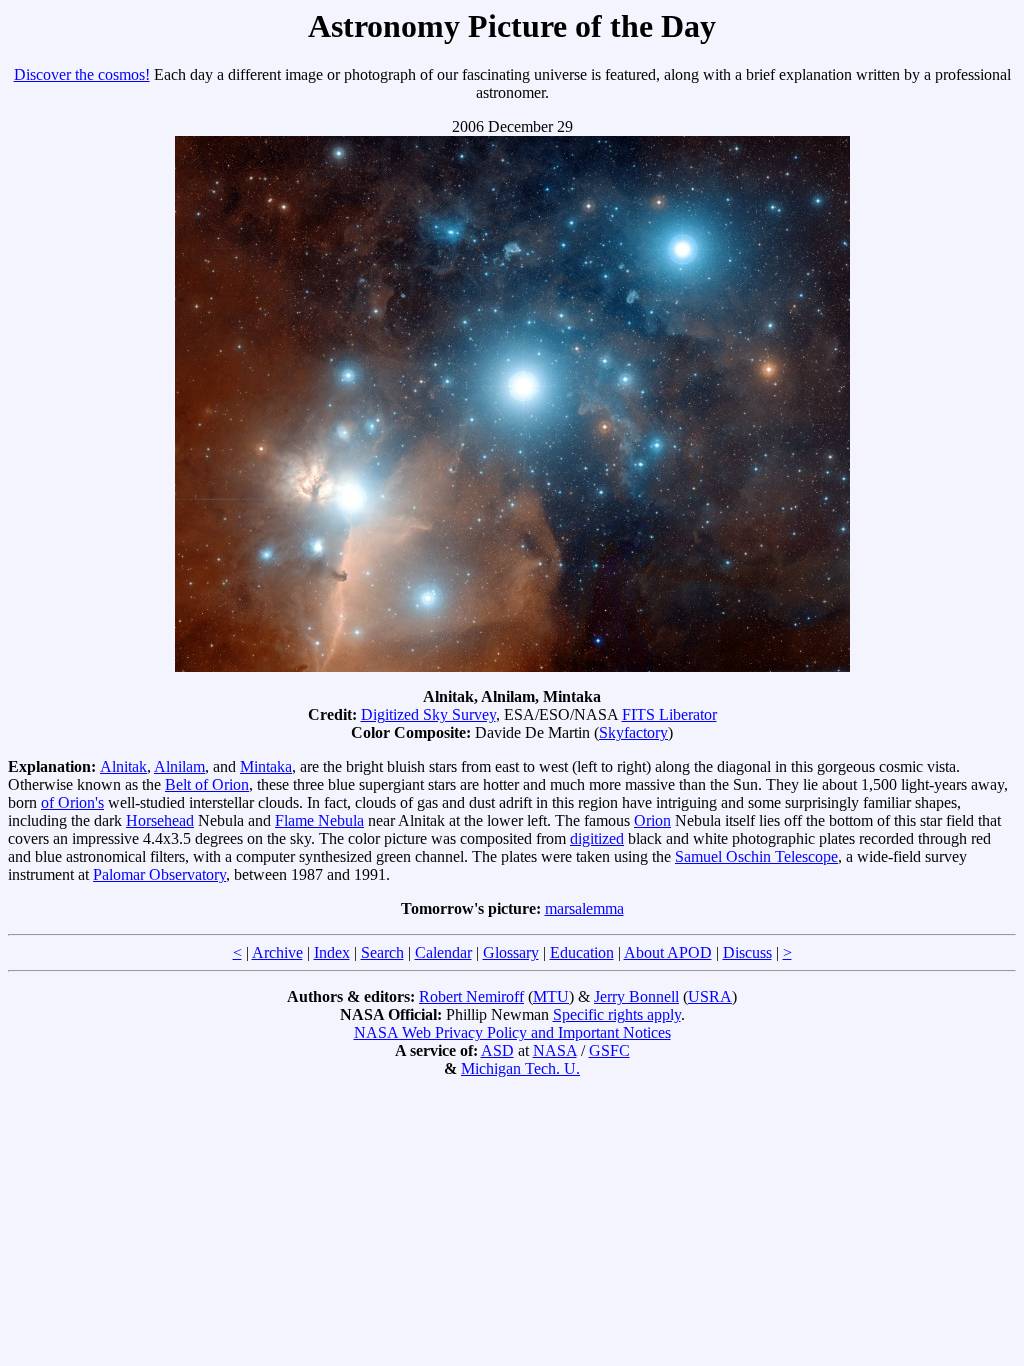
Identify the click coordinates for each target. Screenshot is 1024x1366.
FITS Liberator (669, 714)
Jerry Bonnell (636, 996)
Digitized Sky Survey (428, 714)
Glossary (511, 952)
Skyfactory (633, 732)
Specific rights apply (617, 1014)
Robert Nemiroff (471, 996)
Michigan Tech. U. (520, 1068)
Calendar (443, 952)
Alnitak (123, 766)
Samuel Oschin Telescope (756, 856)
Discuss (747, 952)
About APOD (668, 952)
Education (582, 952)
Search (382, 952)
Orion (652, 820)
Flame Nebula (319, 820)
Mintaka (266, 766)
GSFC (609, 1050)
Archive (277, 952)
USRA (710, 996)
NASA (555, 1050)
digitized (597, 838)
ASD (497, 1050)
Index (332, 952)
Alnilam (179, 766)
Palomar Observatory (159, 874)
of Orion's (72, 802)
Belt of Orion (207, 784)
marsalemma (584, 908)
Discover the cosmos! (82, 74)
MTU (551, 996)
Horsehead (160, 820)
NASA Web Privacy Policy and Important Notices (512, 1032)
